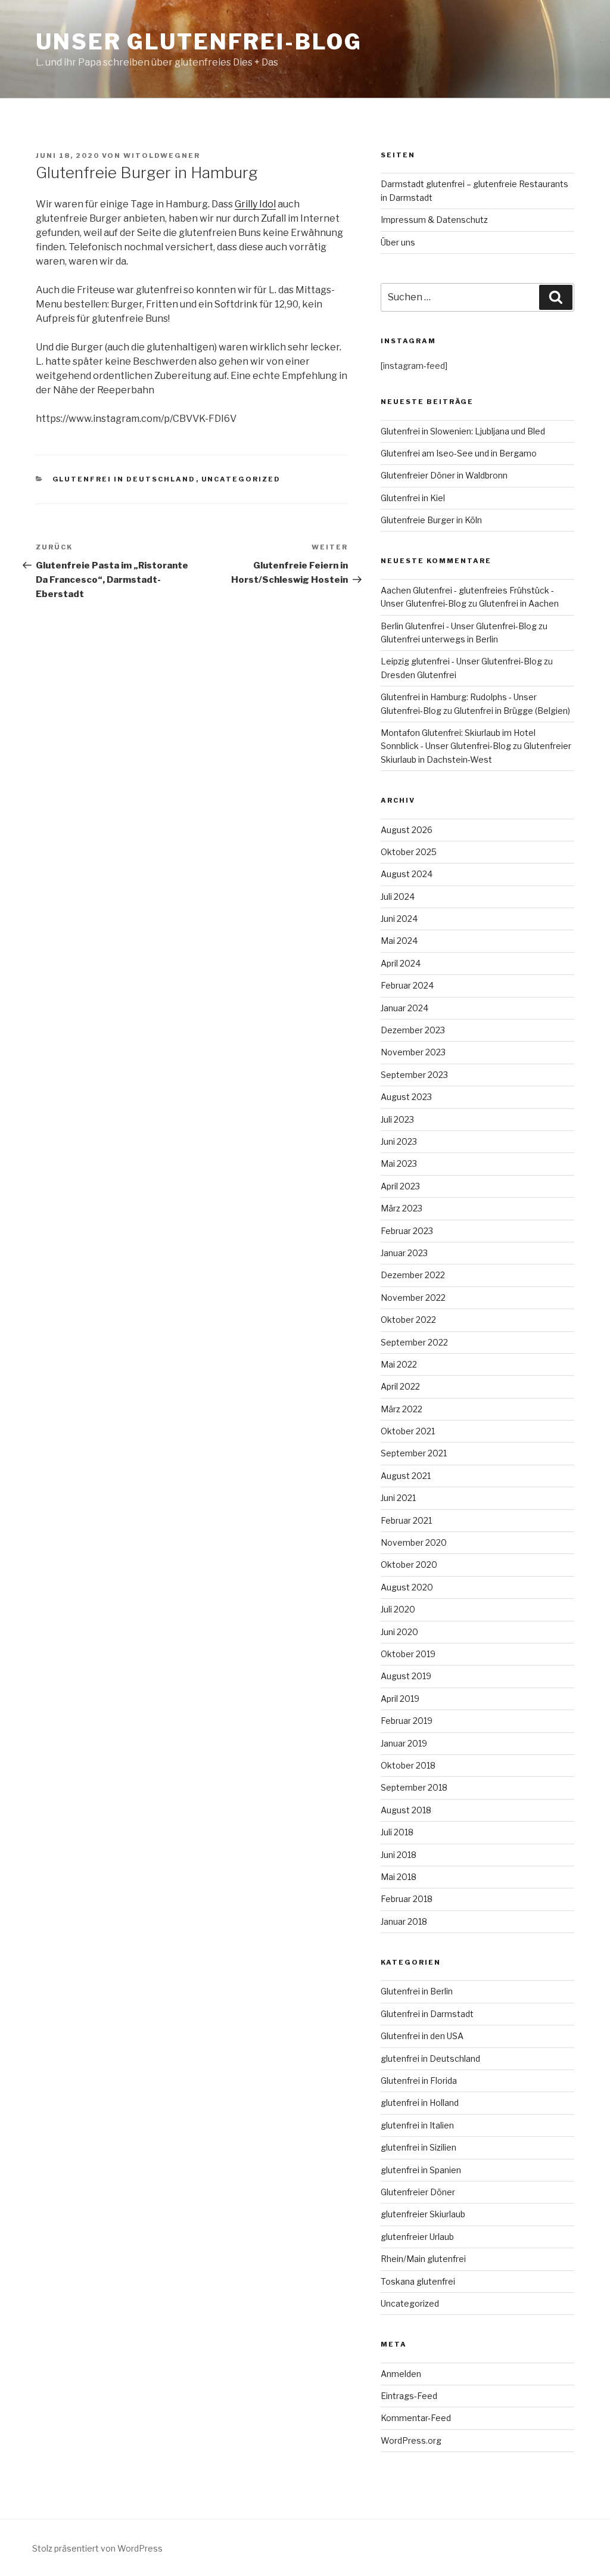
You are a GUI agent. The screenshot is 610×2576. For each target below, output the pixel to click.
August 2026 (407, 830)
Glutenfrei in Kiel (413, 498)
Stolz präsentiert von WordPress (97, 2548)
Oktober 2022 (408, 1320)
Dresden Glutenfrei (418, 675)
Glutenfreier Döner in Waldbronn (444, 475)
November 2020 (414, 1542)
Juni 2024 (399, 919)
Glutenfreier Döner (418, 2192)
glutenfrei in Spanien (421, 2170)
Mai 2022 (399, 1364)
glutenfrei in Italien (417, 2125)
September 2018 (414, 1787)
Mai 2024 (399, 941)
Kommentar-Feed (416, 2418)
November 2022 (413, 1298)
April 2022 (400, 1386)
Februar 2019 (407, 1721)
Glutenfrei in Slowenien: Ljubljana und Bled (463, 431)
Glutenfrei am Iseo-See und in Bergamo (459, 453)
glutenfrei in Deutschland (124, 479)
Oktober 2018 (408, 1765)
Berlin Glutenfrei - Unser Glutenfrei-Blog (459, 626)
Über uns (398, 242)
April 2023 (400, 1186)
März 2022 (402, 1409)
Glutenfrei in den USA (422, 2036)
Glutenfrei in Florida (419, 2081)
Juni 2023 (399, 1141)
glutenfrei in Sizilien (418, 2147)
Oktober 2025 (409, 852)
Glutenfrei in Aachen (519, 603)
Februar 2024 (407, 985)
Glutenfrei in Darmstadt (427, 2014)
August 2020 (407, 1587)
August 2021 (406, 1476)
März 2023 (402, 1208)
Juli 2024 (398, 897)
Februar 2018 (407, 1899)
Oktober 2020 (409, 1564)
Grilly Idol (255, 204)
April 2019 (400, 1699)
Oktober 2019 (408, 1654)
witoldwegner (162, 156)
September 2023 (414, 1075)
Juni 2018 (399, 1855)
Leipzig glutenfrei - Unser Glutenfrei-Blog (461, 661)
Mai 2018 (399, 1877)
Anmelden (401, 2374)
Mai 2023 (399, 1163)
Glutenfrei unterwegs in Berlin (439, 639)
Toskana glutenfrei (418, 2281)
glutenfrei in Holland (420, 2103)
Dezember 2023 (413, 1030)
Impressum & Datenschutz (434, 220)
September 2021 (414, 1453)
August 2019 (406, 1676)
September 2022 (414, 1342)
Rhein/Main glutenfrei (423, 2259)
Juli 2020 (398, 1609)
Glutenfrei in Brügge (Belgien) (512, 711)
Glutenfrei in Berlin (417, 1991)
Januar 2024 (404, 1008)
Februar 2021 (406, 1520)
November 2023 (413, 1052)
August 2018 (406, 1810)
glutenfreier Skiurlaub (423, 2214)
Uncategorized (241, 479)
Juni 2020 (399, 1632)
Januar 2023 (404, 1253)
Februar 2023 (407, 1231)
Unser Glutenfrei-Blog (199, 42)
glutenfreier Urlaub (417, 2237)
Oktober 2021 (408, 1431)
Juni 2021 (398, 1498)
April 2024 (401, 963)
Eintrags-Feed (409, 2396)
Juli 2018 (397, 1832)
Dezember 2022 (413, 1275)
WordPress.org (411, 2440)
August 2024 (407, 874)
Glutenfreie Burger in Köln (431, 520)
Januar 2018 (404, 1921)
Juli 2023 (397, 1119)
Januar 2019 (404, 1743)
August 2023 (406, 1097)
